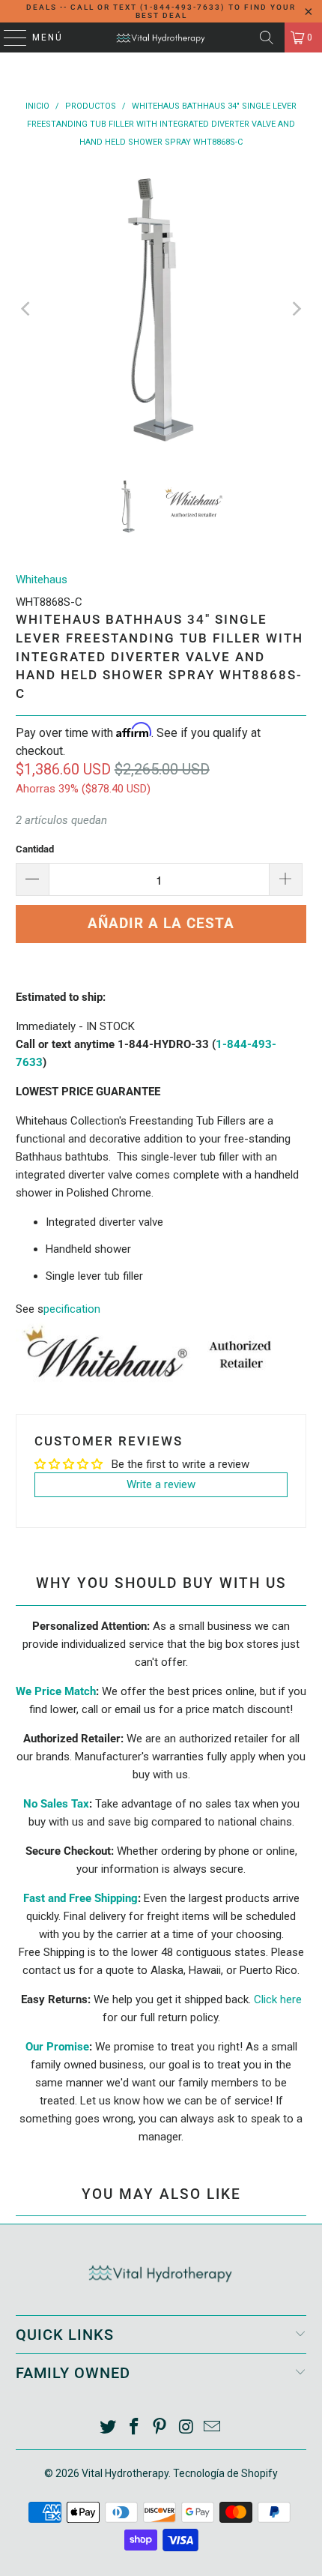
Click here (278, 1999)
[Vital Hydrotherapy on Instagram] (186, 2428)
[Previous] (27, 309)
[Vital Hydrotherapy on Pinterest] (160, 2428)
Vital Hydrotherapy (125, 2473)
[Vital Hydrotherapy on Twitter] (109, 2428)
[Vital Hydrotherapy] (161, 37)
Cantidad (35, 849)
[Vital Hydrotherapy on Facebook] (134, 2428)
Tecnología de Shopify (225, 2473)
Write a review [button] (161, 1484)
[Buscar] (267, 37)
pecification (72, 1309)
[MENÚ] (8, 37)
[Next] (295, 309)
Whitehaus (42, 580)
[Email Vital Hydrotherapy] (213, 2428)
